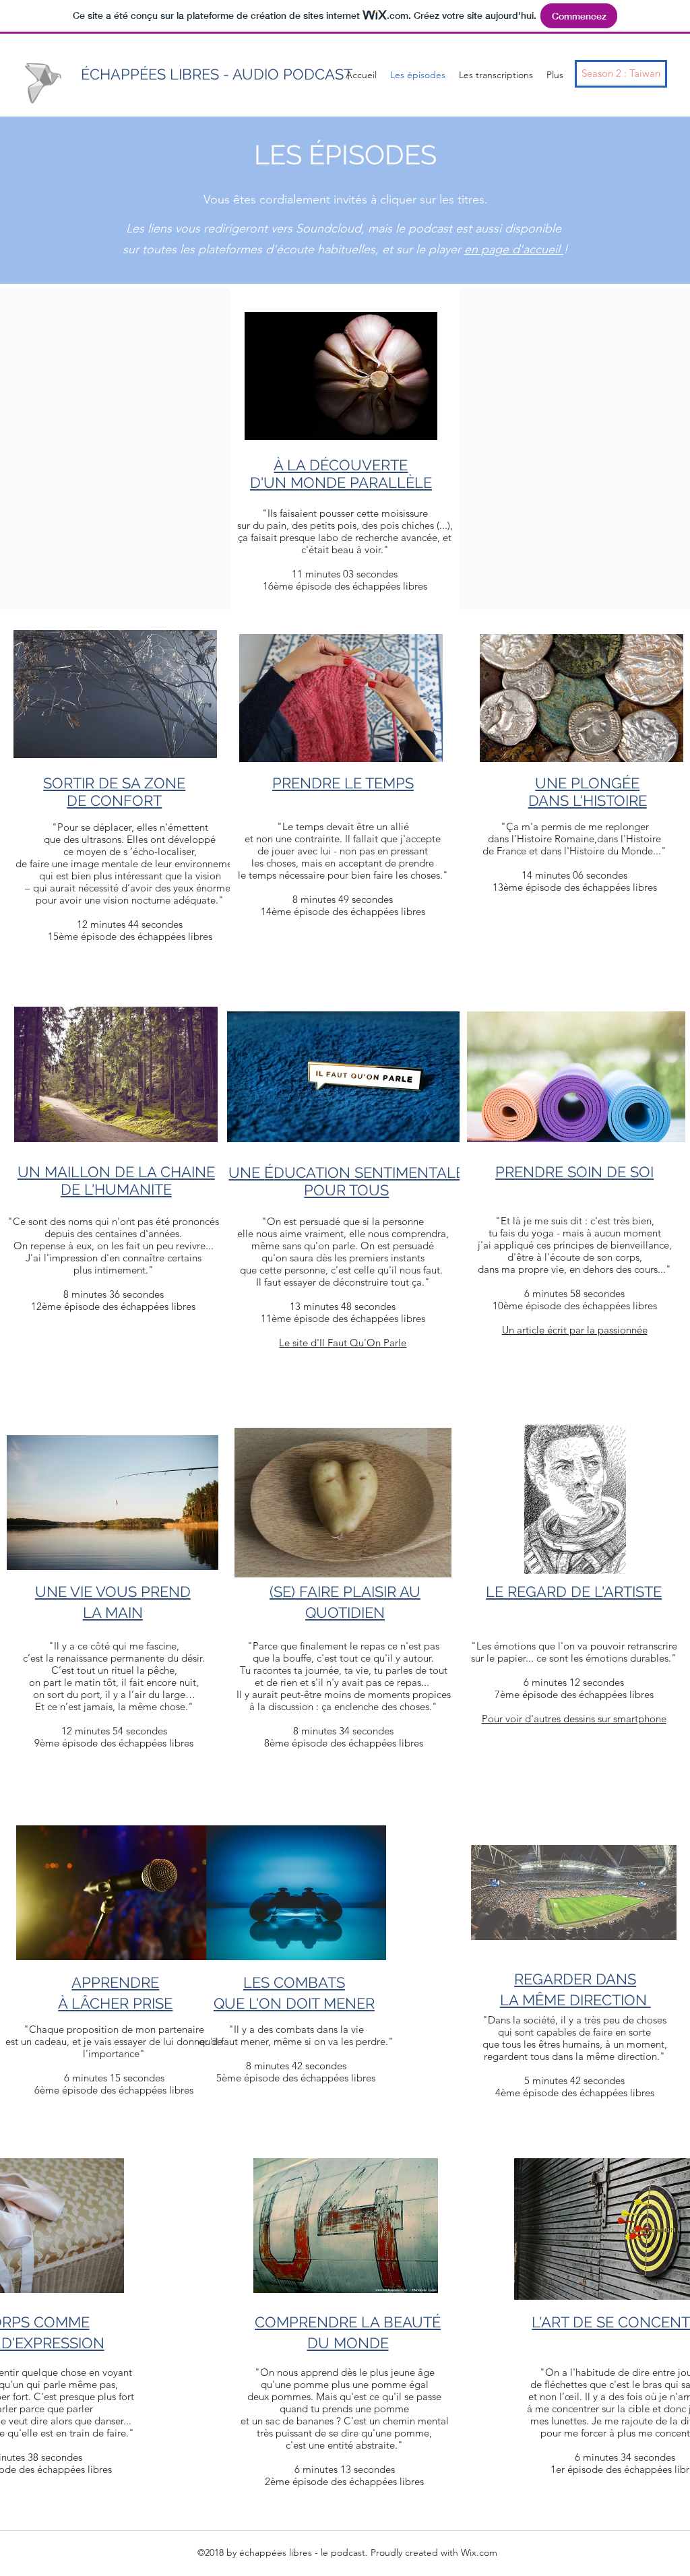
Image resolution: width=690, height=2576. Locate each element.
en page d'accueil (514, 249)
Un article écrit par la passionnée (575, 1330)
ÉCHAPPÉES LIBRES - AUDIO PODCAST (217, 74)
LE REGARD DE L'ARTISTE (574, 1592)
